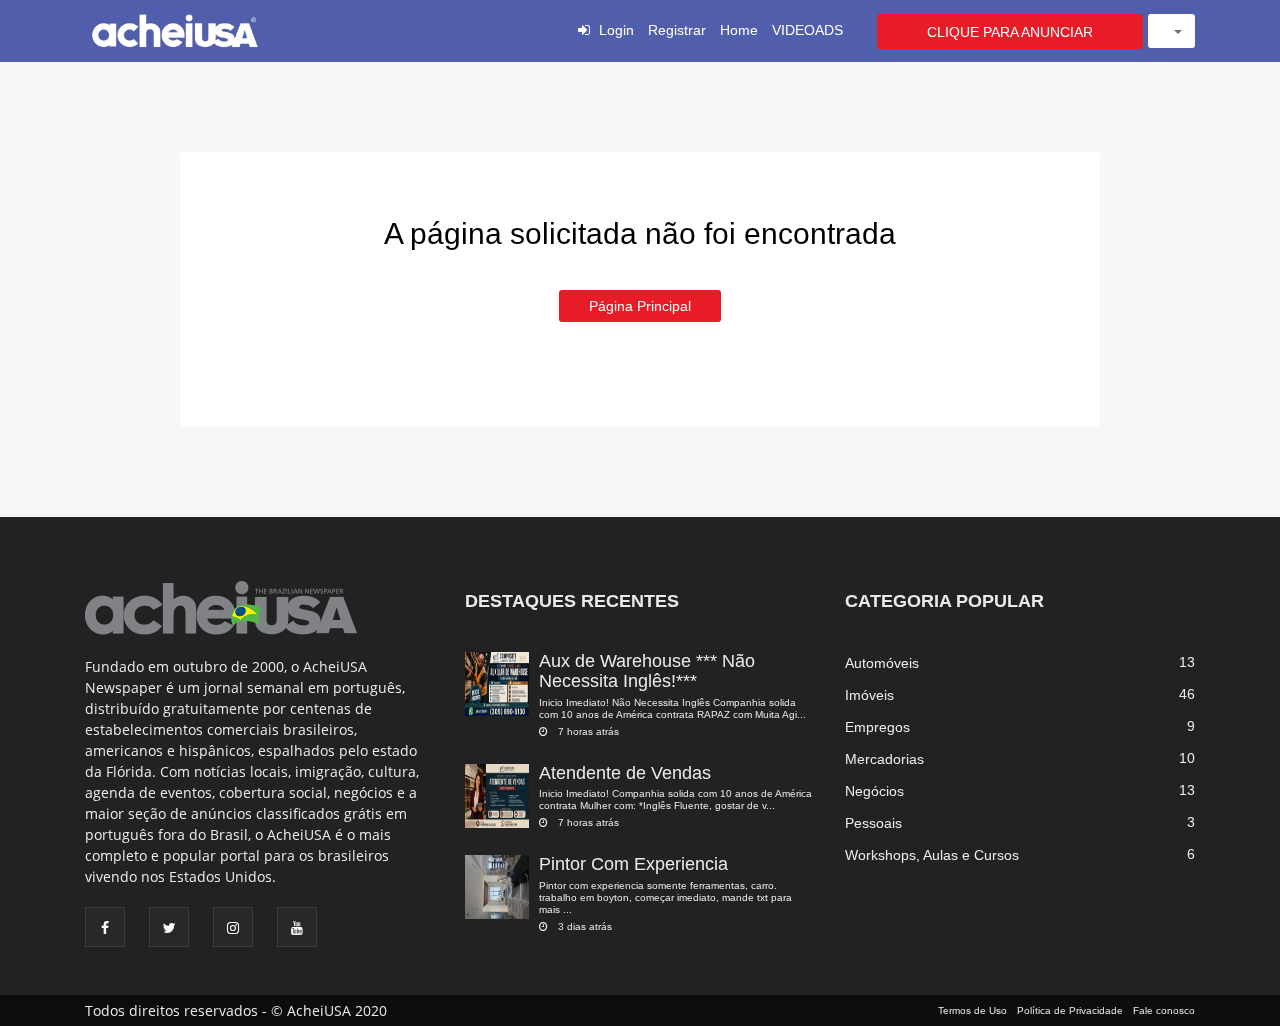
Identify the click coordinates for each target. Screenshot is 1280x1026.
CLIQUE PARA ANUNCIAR (1010, 32)
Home (739, 30)
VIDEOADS (807, 30)
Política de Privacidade (1070, 1010)
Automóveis (882, 663)
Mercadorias (884, 759)
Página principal (640, 306)
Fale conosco (1164, 1010)
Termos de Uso (972, 1010)
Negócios (874, 791)
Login (616, 30)
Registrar (677, 30)
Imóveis (869, 695)
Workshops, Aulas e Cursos (932, 855)
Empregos (877, 727)
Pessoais (873, 823)
